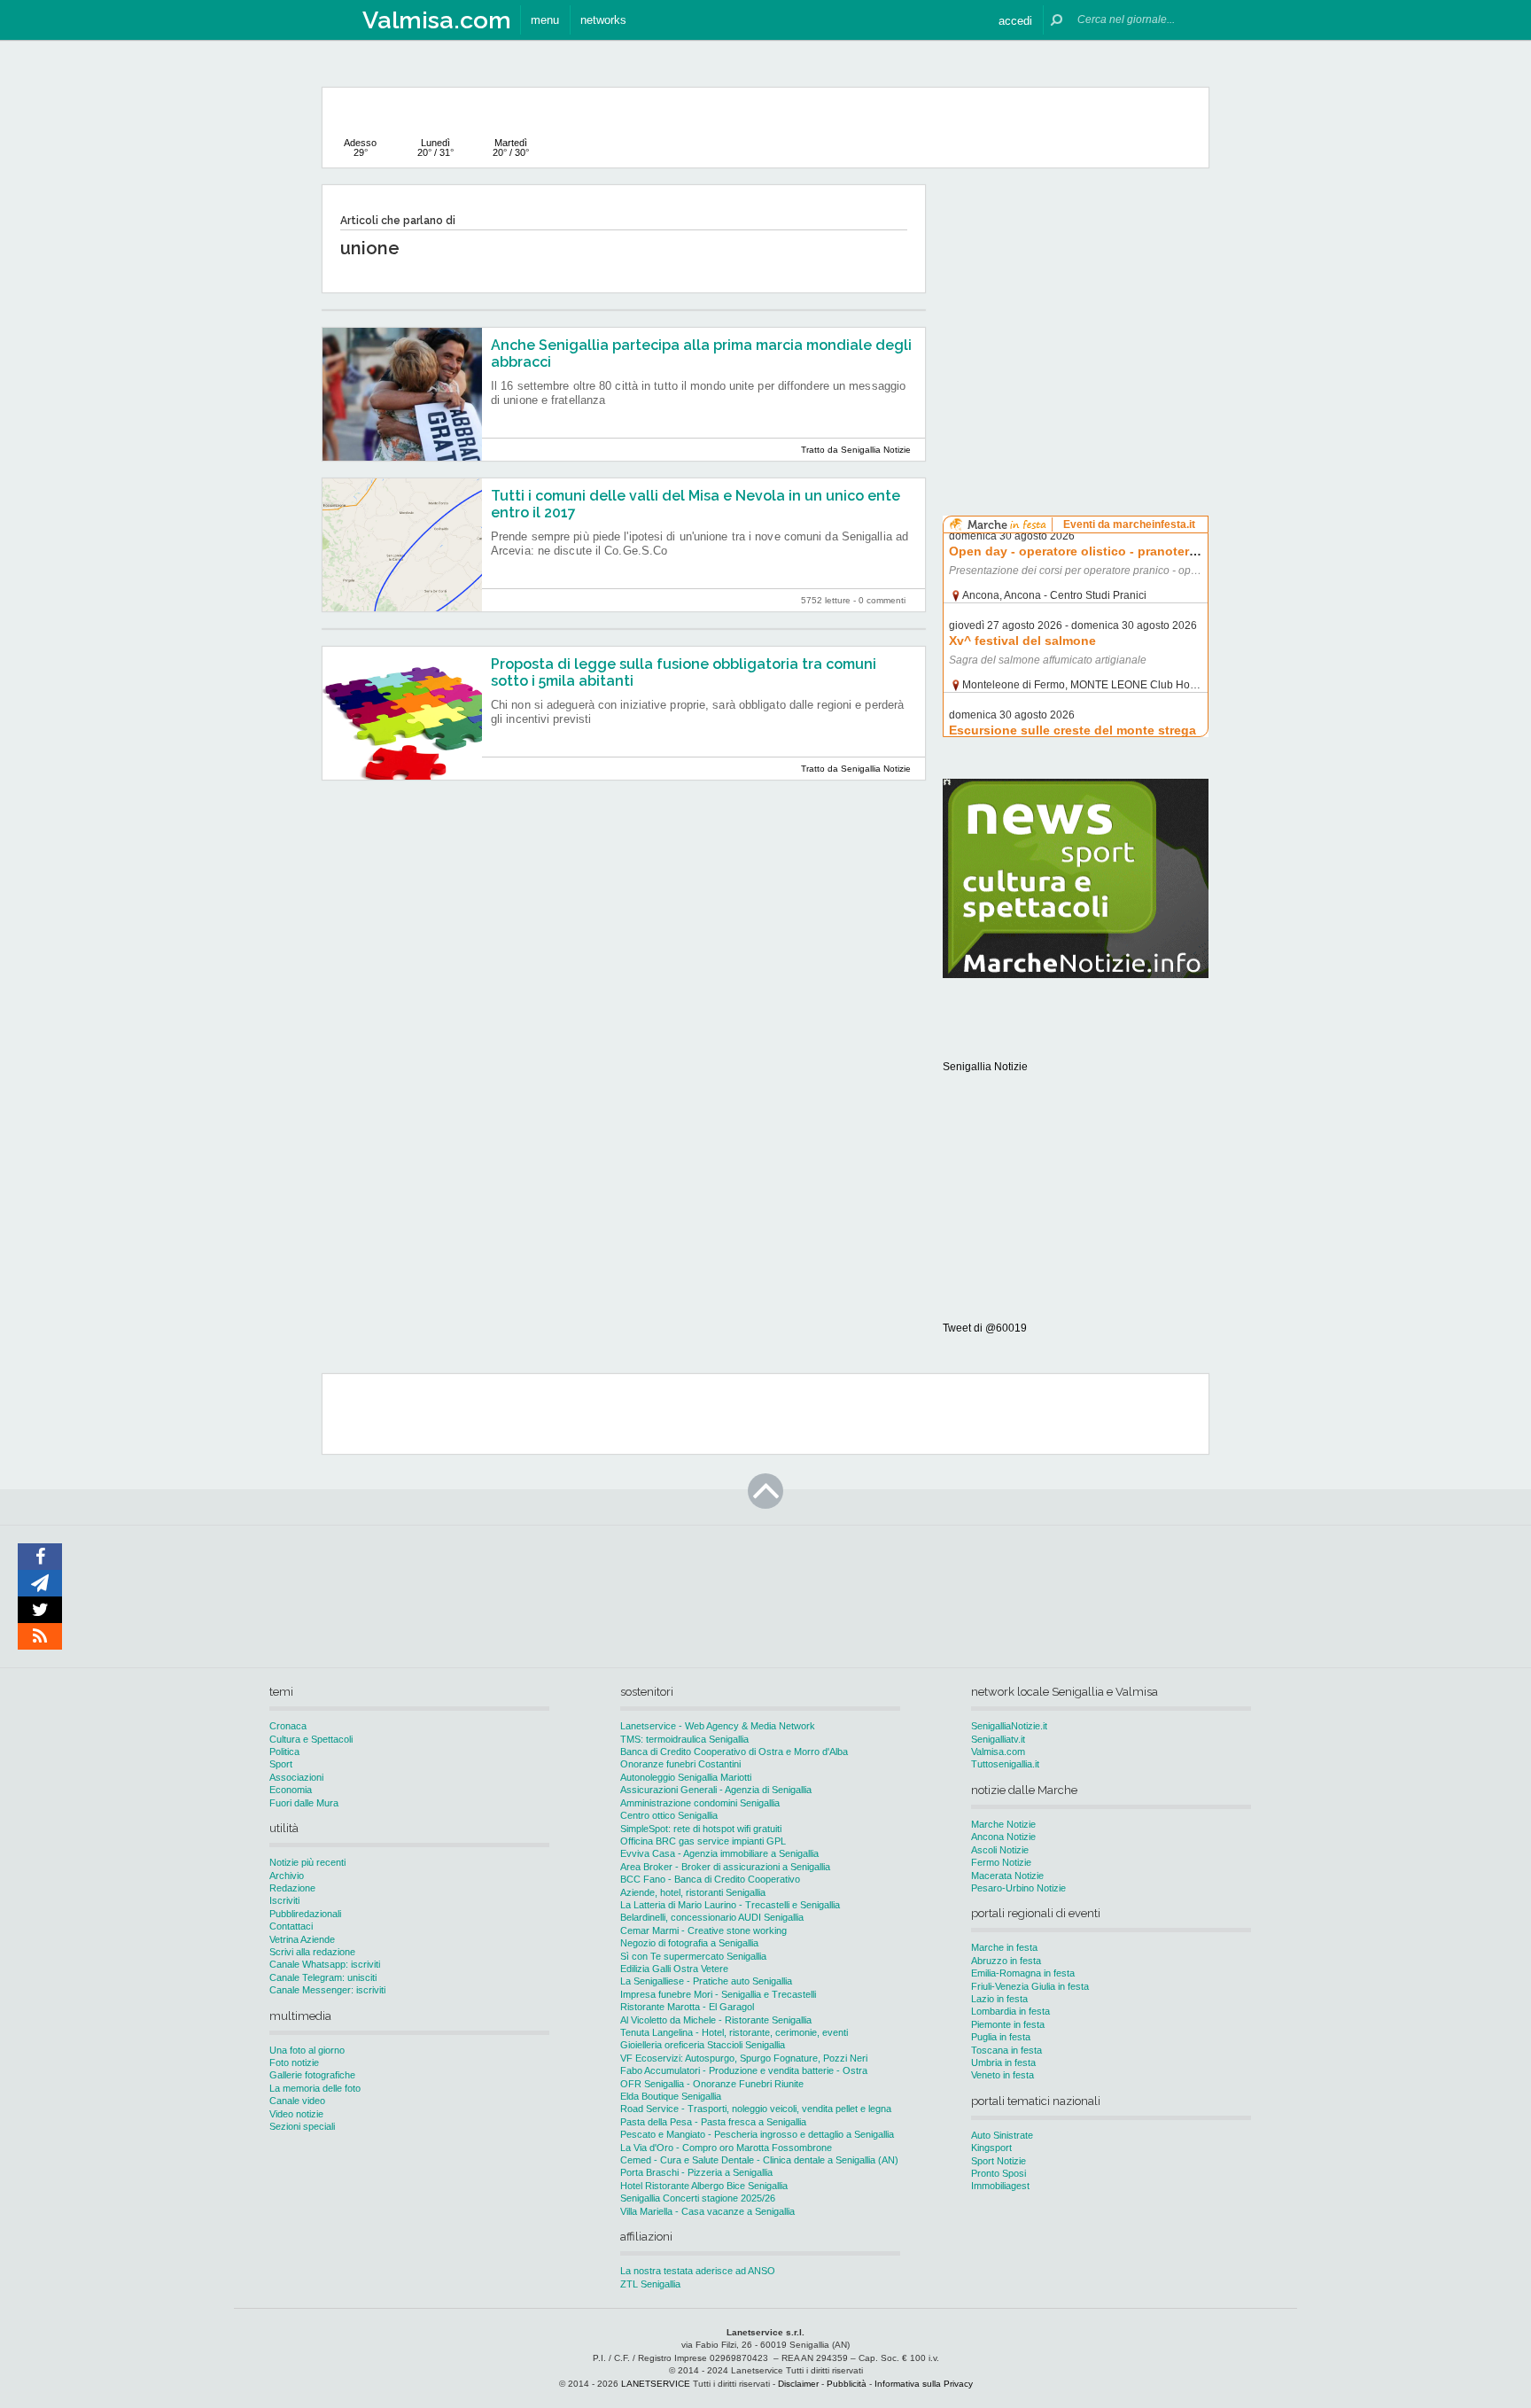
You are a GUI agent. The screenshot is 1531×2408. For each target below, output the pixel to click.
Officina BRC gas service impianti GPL (703, 1841)
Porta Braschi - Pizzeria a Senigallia (696, 2172)
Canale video (297, 2101)
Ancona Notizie (1003, 1837)
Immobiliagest (1000, 2186)
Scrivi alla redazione (312, 1952)
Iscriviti (284, 1900)
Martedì (511, 148)
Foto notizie (294, 2062)
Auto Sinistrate (1002, 2135)
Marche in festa (1004, 1947)
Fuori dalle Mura (304, 1803)
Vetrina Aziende (302, 1939)
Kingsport (991, 2148)
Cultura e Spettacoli (311, 1739)
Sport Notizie (999, 2161)
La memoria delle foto (315, 2088)
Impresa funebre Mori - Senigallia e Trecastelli (718, 1994)
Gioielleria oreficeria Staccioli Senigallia (703, 2045)
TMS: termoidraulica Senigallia (684, 1739)
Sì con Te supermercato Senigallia (693, 1956)
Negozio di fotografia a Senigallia (689, 1943)
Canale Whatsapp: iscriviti (325, 1964)
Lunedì (435, 148)
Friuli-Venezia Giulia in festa (1030, 1986)
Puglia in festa (1001, 2037)
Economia (291, 1790)
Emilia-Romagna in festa (1023, 1973)
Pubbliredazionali (305, 1914)
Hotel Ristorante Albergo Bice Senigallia (704, 2186)
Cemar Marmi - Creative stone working (703, 1930)
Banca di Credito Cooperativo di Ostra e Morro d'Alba (734, 1752)
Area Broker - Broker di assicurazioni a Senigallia (725, 1867)
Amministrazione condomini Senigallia (700, 1803)
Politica (284, 1752)
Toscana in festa (1006, 2050)
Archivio (287, 1876)
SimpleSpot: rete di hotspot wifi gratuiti (701, 1829)
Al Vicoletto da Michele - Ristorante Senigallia (716, 2020)
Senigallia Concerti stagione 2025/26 (698, 2198)
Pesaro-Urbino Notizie (1018, 1888)
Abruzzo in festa (1006, 1961)
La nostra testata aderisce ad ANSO (698, 2271)
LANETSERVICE (656, 2384)
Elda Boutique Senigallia (671, 2096)
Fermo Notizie (1001, 1862)
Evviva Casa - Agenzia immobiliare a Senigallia (719, 1853)
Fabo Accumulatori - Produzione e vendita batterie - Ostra (744, 2070)
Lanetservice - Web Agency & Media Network (718, 1726)
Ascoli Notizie (1000, 1850)
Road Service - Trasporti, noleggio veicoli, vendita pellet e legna (756, 2109)
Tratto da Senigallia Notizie (856, 450)
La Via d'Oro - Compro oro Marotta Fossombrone (726, 2148)
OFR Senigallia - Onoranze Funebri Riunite (712, 2084)
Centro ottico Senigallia (669, 1815)
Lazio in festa (999, 1999)
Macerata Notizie (1007, 1876)
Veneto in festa (1003, 2075)
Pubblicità (847, 2384)
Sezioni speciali (302, 2126)
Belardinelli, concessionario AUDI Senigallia (712, 1917)
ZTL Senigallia (650, 2284)
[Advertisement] (1076, 296)
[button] (1015, 20)
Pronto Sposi (999, 2173)
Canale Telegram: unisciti (323, 1977)
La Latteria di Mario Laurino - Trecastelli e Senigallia (730, 1905)
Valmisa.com (998, 1752)
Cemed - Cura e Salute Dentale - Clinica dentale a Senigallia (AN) (759, 2160)
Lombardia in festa (1010, 2011)
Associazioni (296, 1777)
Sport (281, 1764)
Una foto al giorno (307, 2050)
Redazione (292, 1888)
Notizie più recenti (307, 1862)
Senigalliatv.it (998, 1739)
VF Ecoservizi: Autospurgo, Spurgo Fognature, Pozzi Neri (744, 2058)
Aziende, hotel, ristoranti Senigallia (693, 1892)
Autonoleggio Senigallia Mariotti (686, 1777)
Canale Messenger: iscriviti (327, 1990)
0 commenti (882, 600)
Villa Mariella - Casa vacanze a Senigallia (707, 2211)
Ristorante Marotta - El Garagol (687, 2007)
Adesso (360, 148)
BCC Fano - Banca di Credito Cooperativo (710, 1879)
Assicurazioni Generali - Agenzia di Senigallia (716, 1790)
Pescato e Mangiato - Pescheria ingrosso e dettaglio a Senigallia (757, 2134)
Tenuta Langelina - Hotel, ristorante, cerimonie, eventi (734, 2032)
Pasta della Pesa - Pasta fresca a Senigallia (713, 2122)
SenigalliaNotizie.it (1009, 1726)
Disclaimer (798, 2384)
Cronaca (288, 1726)
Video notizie (296, 2114)
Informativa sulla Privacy (924, 2384)
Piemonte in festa (1008, 2024)
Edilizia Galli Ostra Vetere (674, 1969)
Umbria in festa (1003, 2062)
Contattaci (291, 1926)
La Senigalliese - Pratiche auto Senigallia (706, 1981)
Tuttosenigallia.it (1005, 1764)
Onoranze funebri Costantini (680, 1764)
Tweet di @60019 (985, 1328)
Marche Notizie (1003, 1824)
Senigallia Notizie (985, 1067)
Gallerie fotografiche (312, 2075)
